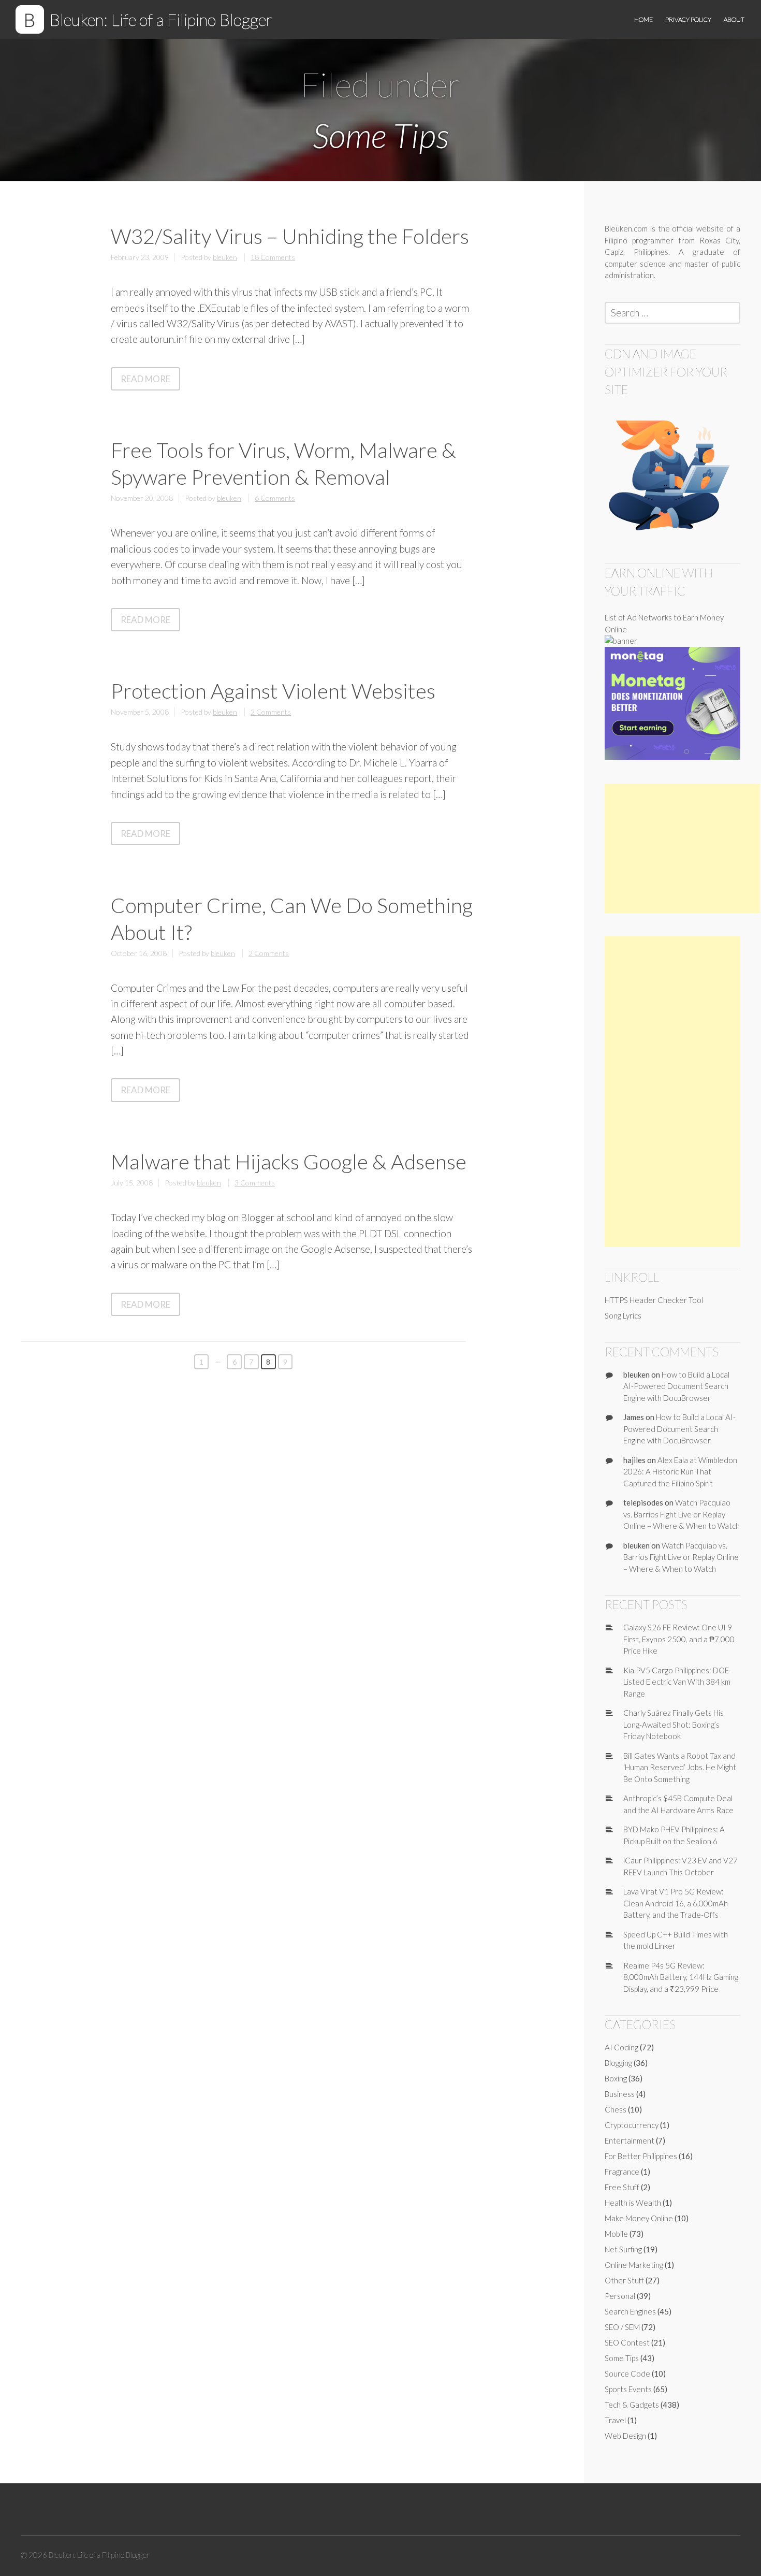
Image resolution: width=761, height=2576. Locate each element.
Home (643, 19)
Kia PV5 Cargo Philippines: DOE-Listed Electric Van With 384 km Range (677, 1682)
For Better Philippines (641, 2156)
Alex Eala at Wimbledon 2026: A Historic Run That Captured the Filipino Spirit (680, 1472)
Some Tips (622, 2358)
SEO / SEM (622, 2327)
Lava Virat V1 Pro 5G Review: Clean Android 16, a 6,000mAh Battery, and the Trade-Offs (676, 1903)
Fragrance (622, 2172)
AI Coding (621, 2047)
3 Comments (255, 1183)
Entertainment (630, 2140)
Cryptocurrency (632, 2125)
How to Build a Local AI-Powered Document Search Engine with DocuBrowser (676, 1386)
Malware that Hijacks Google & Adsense (289, 1162)
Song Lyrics (623, 1315)
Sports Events (628, 2389)
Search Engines (630, 2311)
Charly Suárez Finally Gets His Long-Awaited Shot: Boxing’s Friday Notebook (674, 1724)
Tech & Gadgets (632, 2405)
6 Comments (275, 498)
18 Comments (273, 257)
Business (620, 2094)
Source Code (627, 2374)
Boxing (616, 2078)
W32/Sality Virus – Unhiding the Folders (290, 236)
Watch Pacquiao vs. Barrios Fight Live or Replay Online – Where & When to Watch (682, 1514)
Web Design (625, 2436)
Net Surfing (623, 2249)
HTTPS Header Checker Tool (654, 1300)
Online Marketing (634, 2265)
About (734, 19)
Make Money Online (639, 2218)
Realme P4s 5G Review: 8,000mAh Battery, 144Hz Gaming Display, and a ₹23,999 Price (681, 1977)
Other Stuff (624, 2280)
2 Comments (271, 712)
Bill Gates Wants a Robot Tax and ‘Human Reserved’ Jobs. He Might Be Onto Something (680, 1767)
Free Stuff (622, 2187)
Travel (615, 2420)
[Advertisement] (682, 848)
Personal (620, 2296)
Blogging (618, 2063)
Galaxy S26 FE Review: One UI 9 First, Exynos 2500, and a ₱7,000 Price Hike (679, 1639)
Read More (150, 381)
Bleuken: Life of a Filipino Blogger (161, 19)
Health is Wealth (633, 2203)
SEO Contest (627, 2342)
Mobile (616, 2234)
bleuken (225, 257)
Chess (616, 2109)
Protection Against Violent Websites (273, 691)
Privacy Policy (688, 19)
